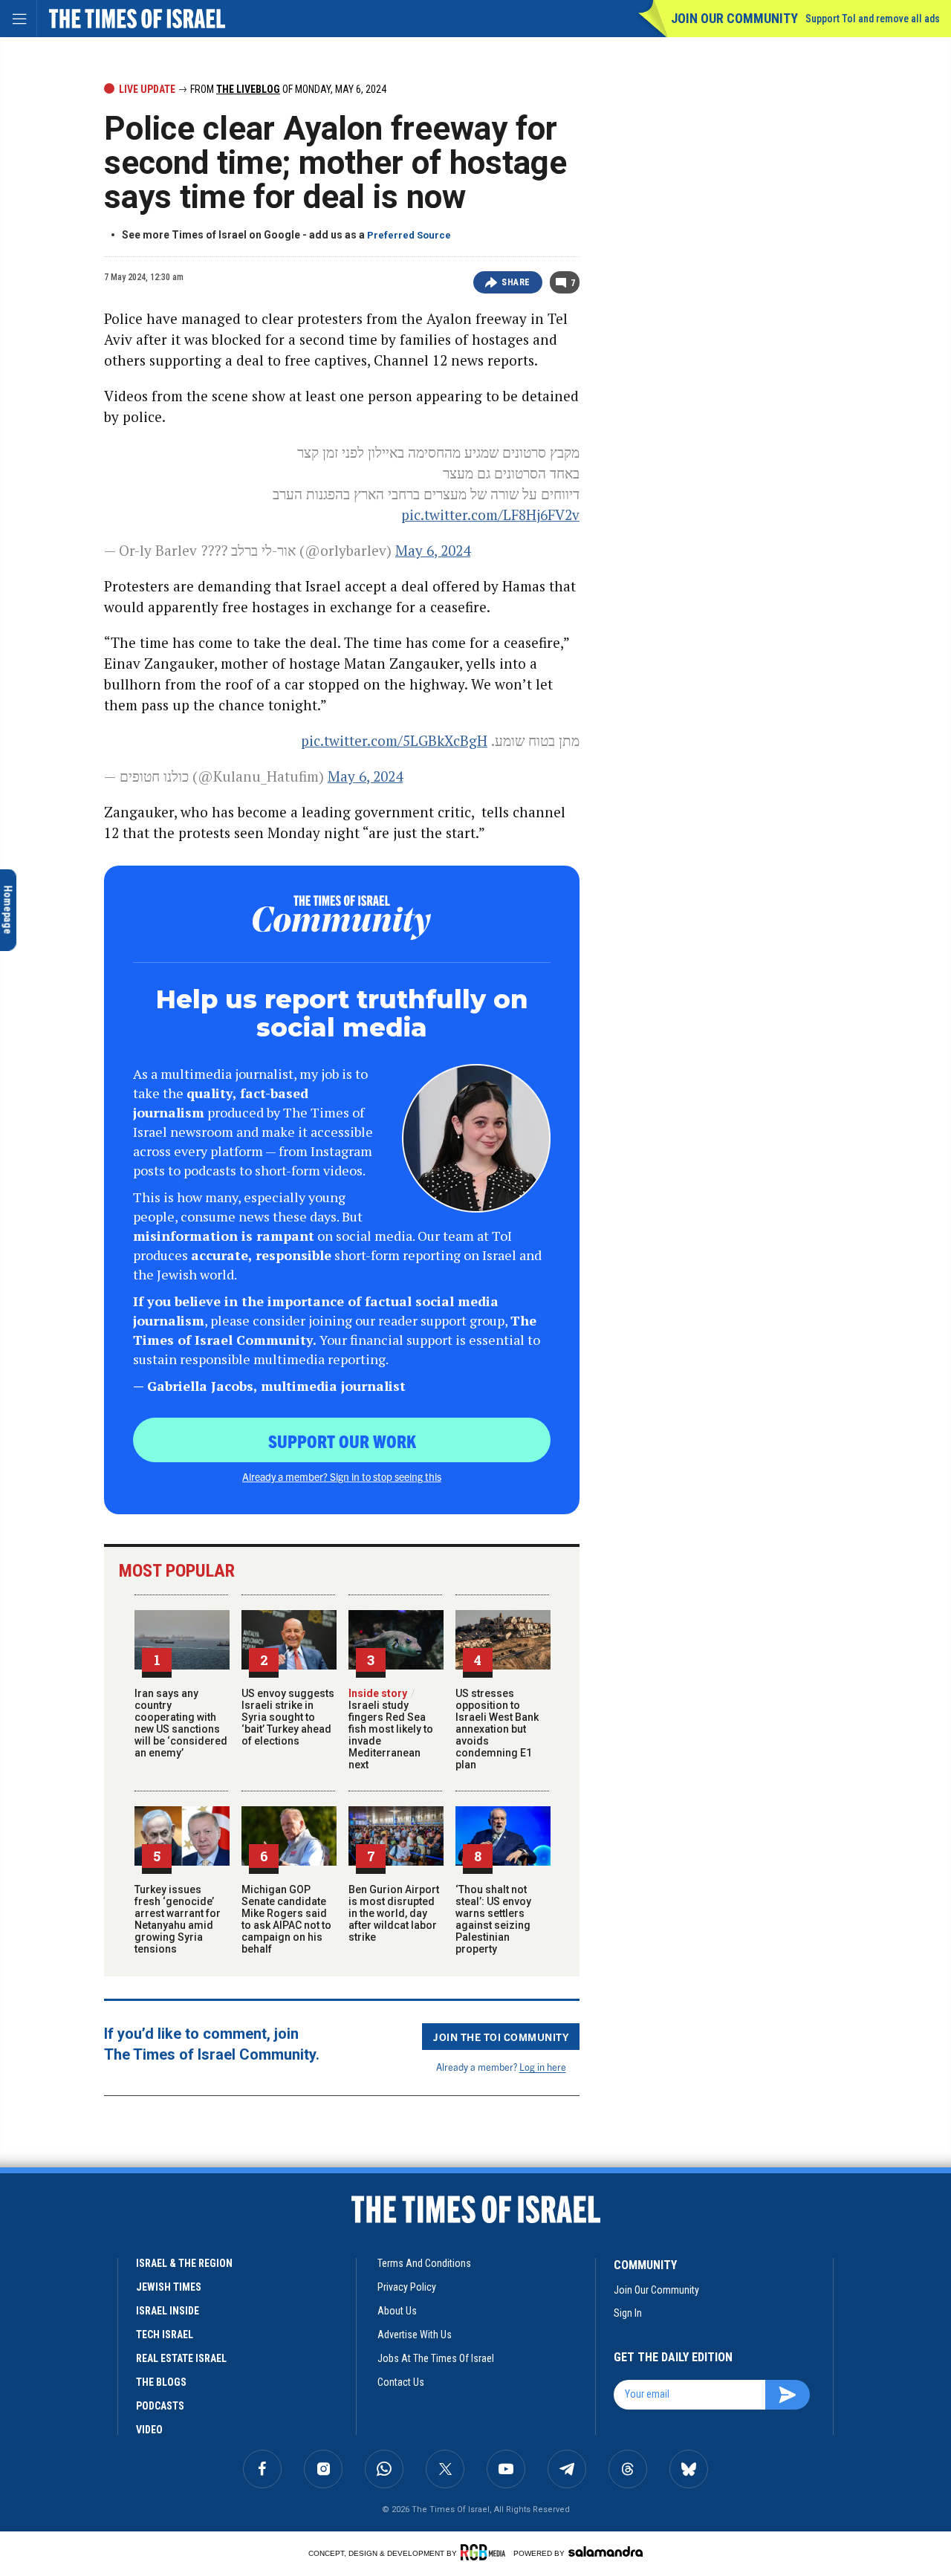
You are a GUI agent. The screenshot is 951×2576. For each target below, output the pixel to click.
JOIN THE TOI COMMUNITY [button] (501, 2037)
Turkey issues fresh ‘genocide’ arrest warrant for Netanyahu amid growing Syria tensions (178, 1919)
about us (397, 2311)
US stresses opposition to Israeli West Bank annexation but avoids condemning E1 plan (497, 1729)
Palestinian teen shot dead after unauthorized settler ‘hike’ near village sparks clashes (109, 2247)
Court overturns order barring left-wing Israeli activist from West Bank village (104, 2398)
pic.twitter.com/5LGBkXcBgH (394, 740)
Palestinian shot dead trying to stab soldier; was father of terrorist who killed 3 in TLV (109, 2323)
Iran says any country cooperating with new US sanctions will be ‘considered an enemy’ (181, 1723)
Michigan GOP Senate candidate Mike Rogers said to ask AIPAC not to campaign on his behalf (286, 1919)
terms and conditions (424, 2263)
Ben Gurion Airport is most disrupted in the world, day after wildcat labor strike (394, 1913)
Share (516, 282)
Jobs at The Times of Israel (436, 2358)
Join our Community (734, 18)
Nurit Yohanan (65, 2279)
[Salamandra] (606, 2551)
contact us (401, 2382)
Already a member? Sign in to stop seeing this (342, 1476)
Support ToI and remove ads (873, 19)
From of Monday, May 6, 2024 (287, 89)
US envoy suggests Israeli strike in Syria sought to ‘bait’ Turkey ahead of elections (288, 1717)
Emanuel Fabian (143, 2279)
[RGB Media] (486, 2552)
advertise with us (415, 2335)
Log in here (543, 2067)
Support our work (342, 1441)
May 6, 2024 (433, 550)
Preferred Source (409, 235)
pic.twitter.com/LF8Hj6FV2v (490, 515)
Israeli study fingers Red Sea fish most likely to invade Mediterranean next (391, 1729)
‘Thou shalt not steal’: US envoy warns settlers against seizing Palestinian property (493, 1919)
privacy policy (407, 2287)
